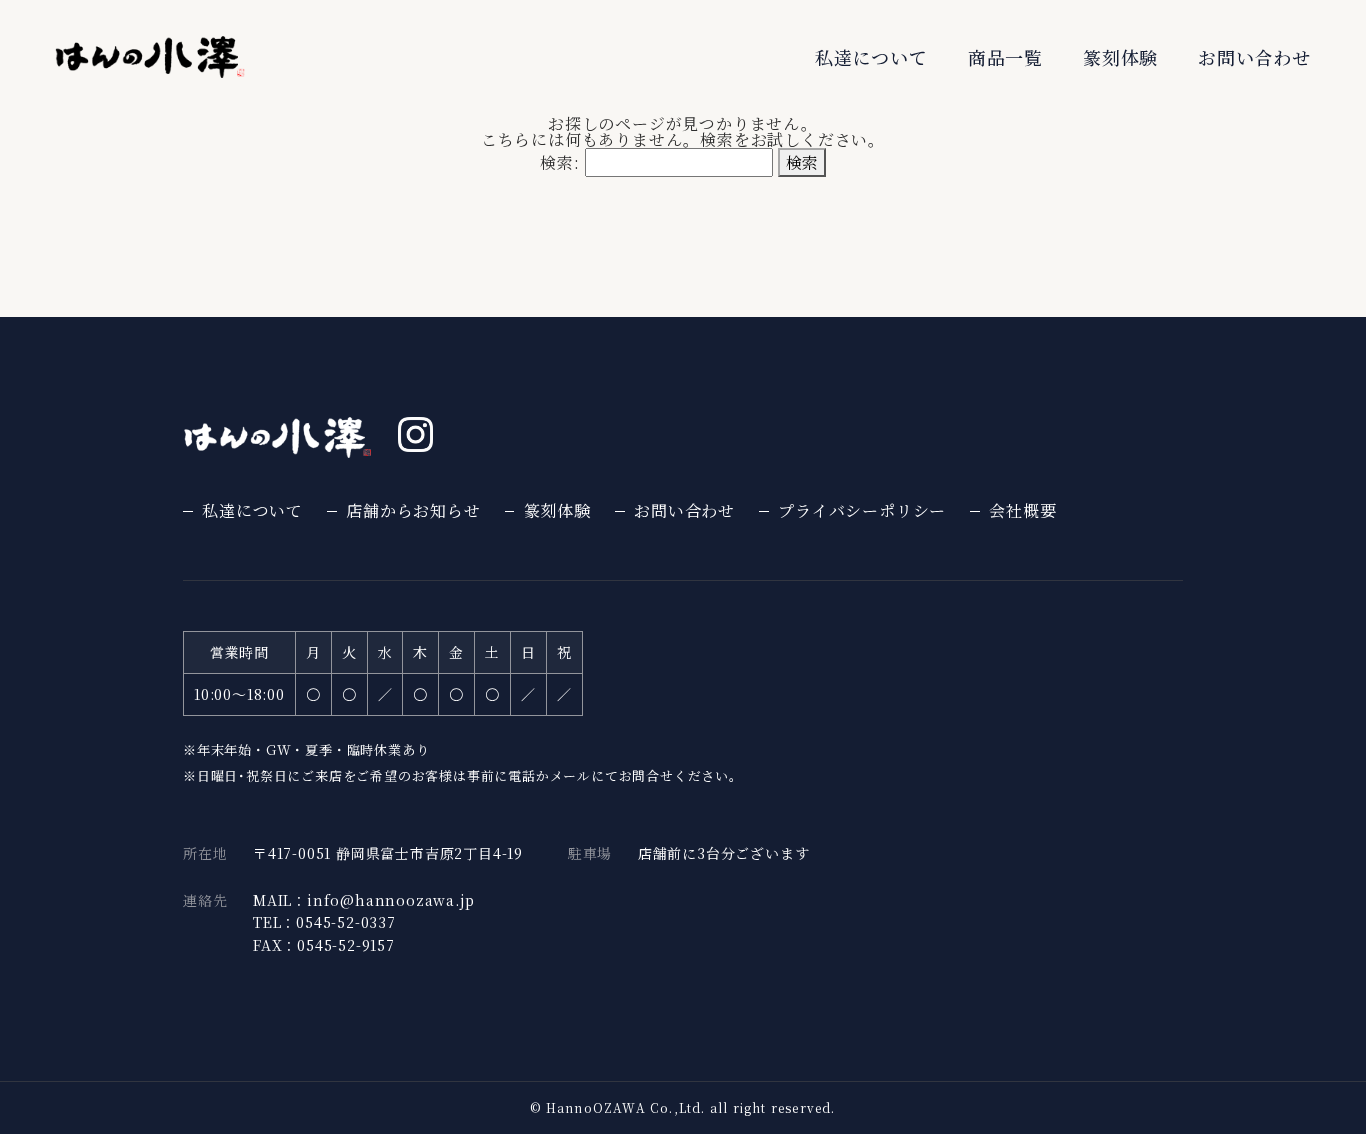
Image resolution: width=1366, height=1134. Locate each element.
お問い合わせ (1254, 57)
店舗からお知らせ (413, 511)
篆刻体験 (1120, 57)
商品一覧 (1005, 57)
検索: (559, 162)
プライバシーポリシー (862, 511)
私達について (871, 57)
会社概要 (1022, 511)
